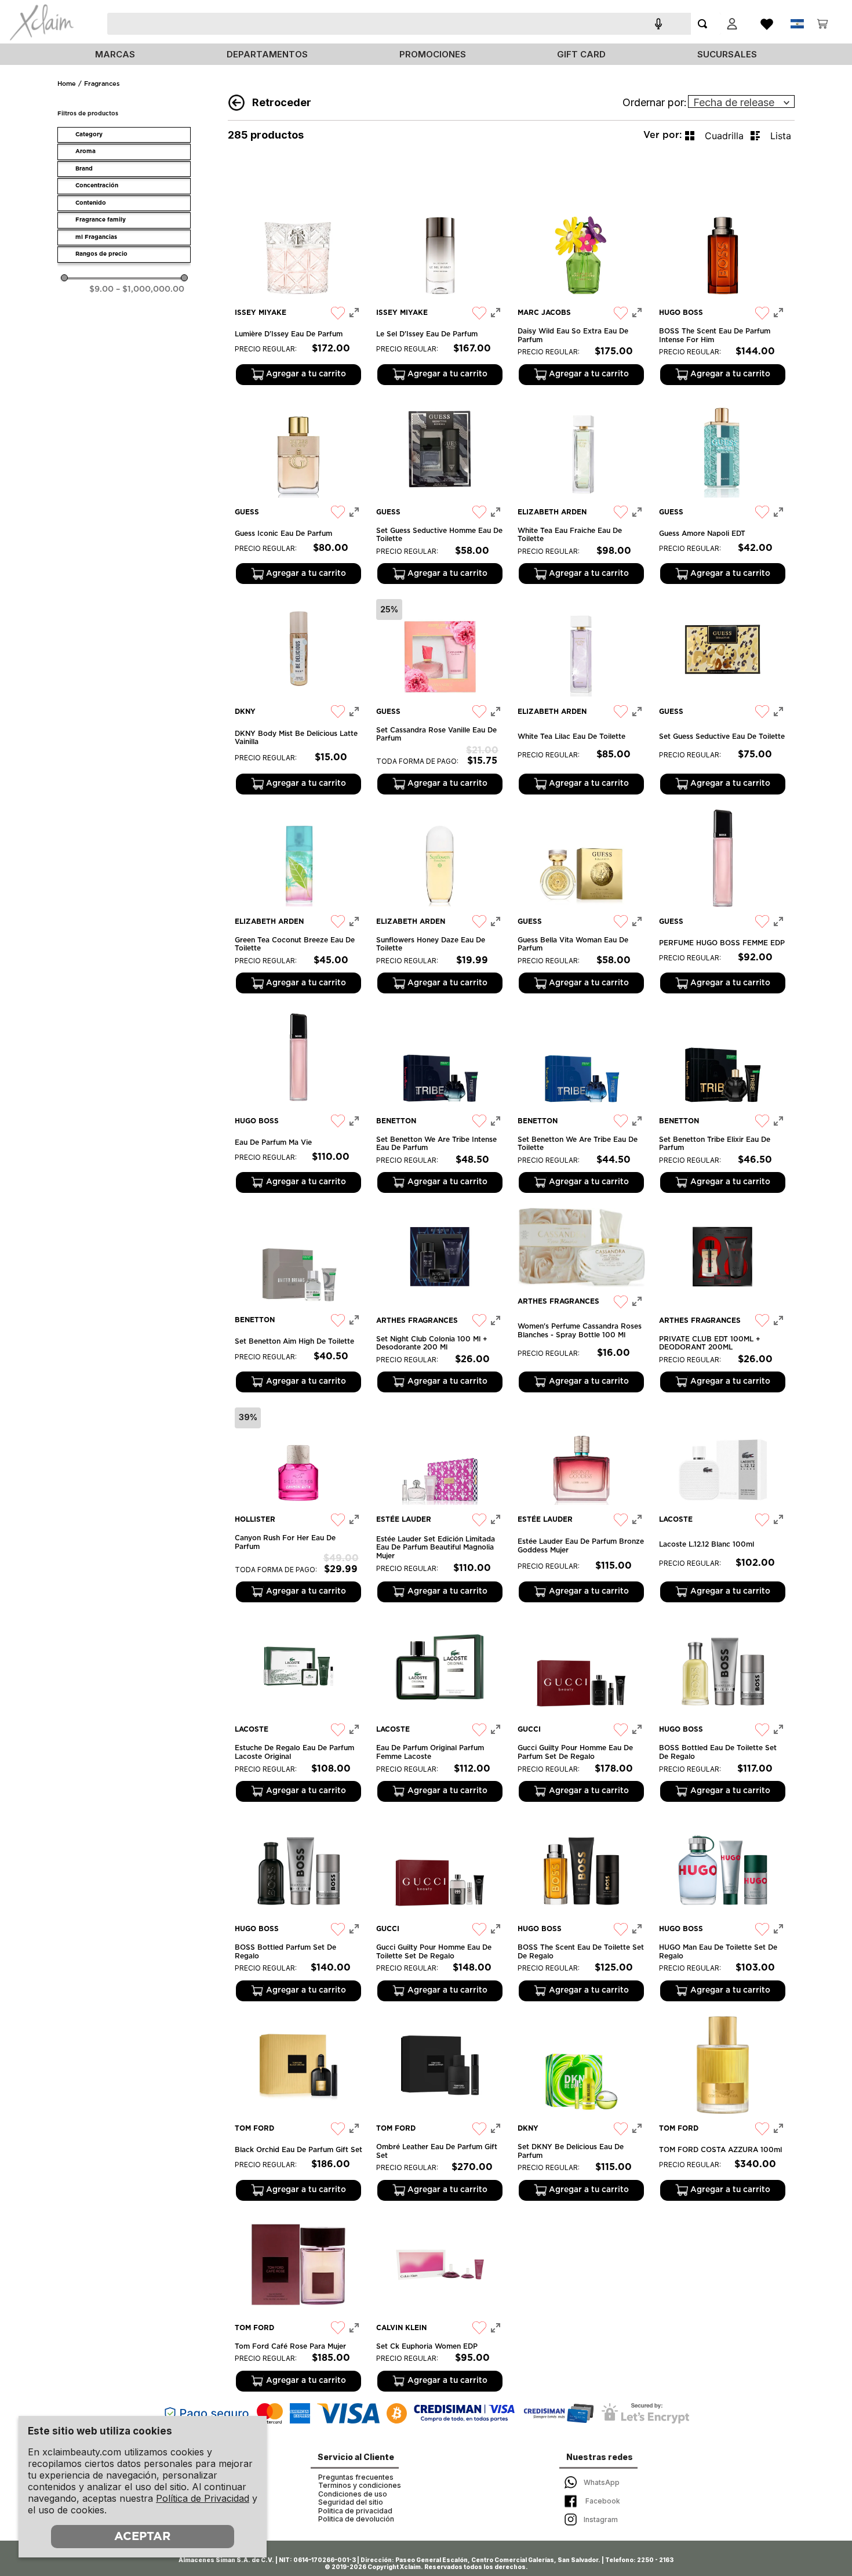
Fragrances (102, 84)
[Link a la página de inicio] (67, 84)
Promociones (433, 54)
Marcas (115, 54)
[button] (124, 135)
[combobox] (429, 24)
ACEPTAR (142, 2537)
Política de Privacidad (203, 2498)
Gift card (581, 54)
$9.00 (101, 289)
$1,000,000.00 (150, 289)
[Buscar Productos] (705, 24)
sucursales (727, 54)
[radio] (714, 136)
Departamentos (267, 54)
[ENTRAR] (732, 24)
